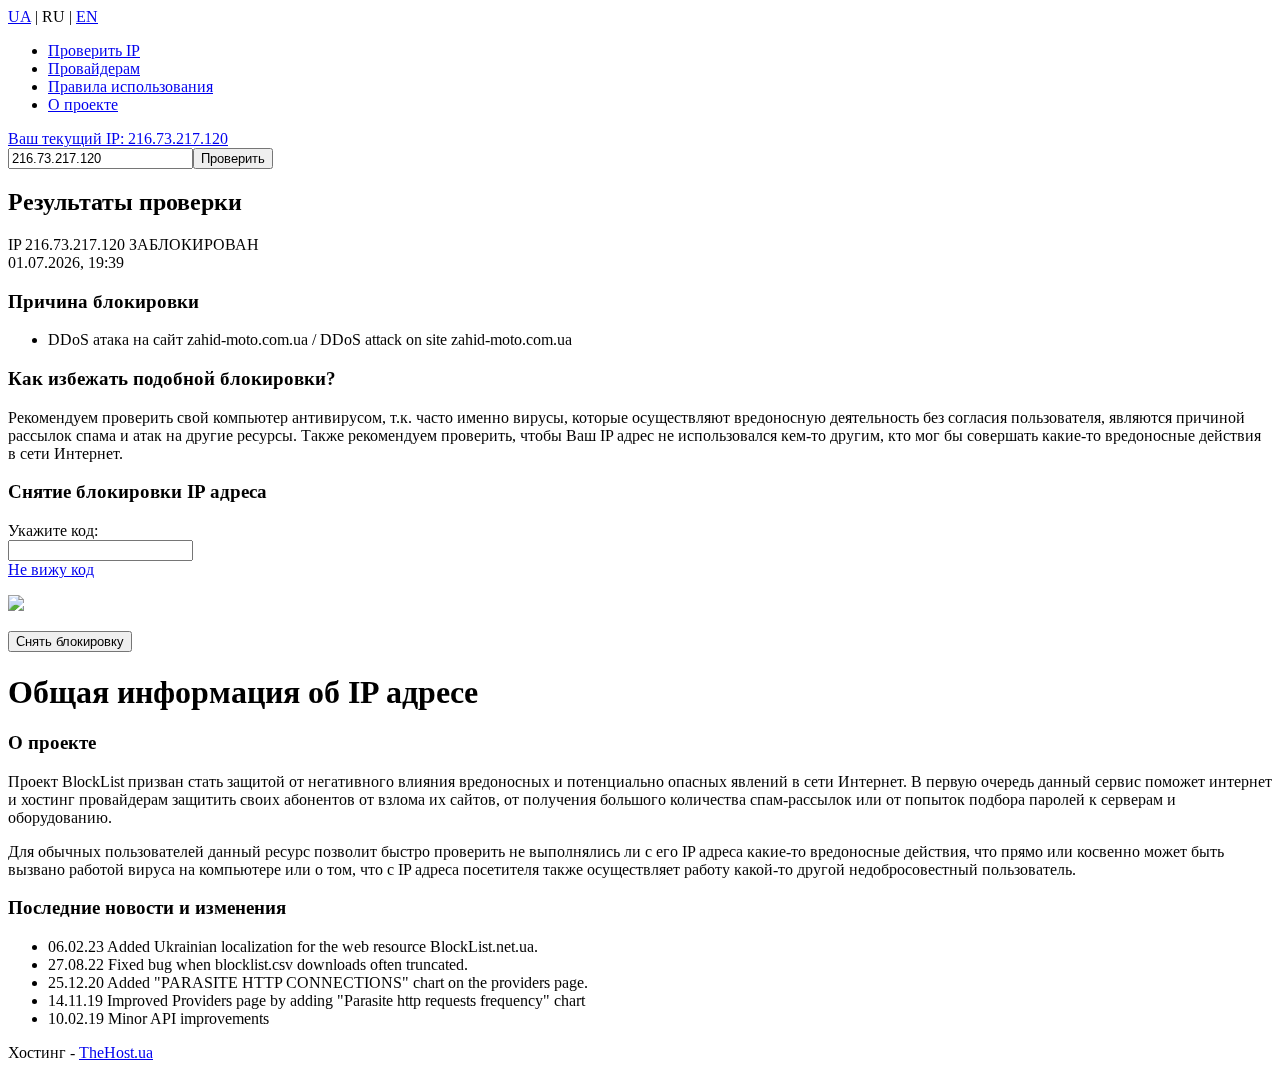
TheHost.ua (116, 1052)
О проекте (83, 104)
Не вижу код (51, 569)
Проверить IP (94, 50)
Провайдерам (94, 68)
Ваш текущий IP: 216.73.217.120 (118, 138)
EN (87, 16)
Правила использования (130, 86)
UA (19, 16)
